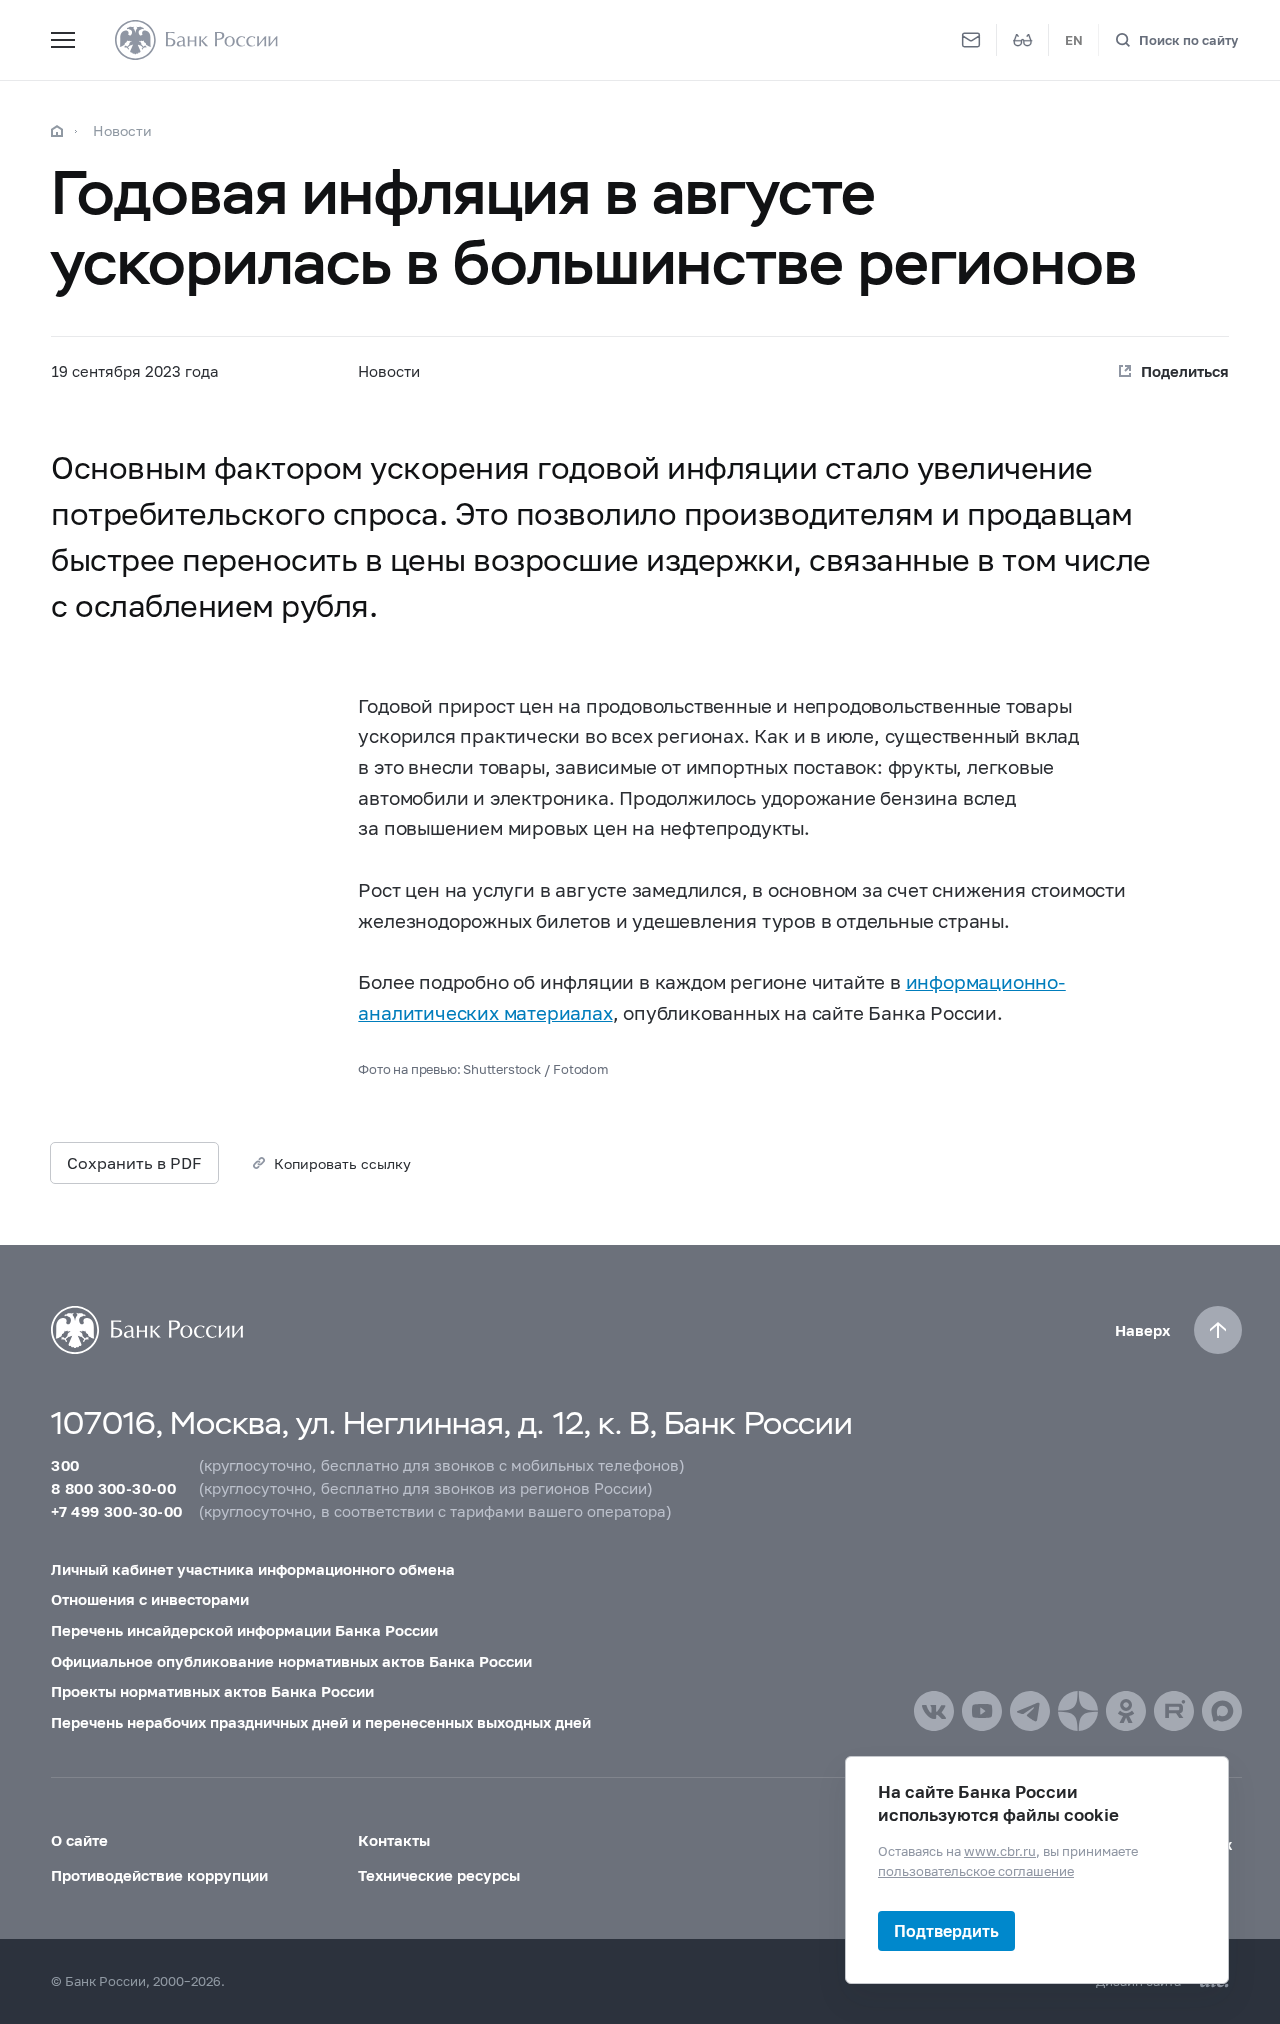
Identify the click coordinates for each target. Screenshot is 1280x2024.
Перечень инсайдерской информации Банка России (244, 1630)
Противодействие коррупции (159, 1875)
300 (65, 1465)
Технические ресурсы (439, 1875)
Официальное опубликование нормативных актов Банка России (291, 1661)
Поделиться (1185, 371)
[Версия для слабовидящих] (1023, 40)
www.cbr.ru (1000, 1851)
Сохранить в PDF (134, 1162)
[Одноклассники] (1126, 1711)
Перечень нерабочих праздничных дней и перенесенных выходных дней (321, 1722)
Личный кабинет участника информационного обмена (253, 1569)
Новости (122, 130)
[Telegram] (1030, 1711)
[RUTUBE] (1174, 1711)
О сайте (79, 1840)
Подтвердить (946, 1930)
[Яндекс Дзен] (1078, 1711)
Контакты (394, 1840)
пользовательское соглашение (976, 1870)
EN (1074, 40)
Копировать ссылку (342, 1163)
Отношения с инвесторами (150, 1599)
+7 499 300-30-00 (116, 1511)
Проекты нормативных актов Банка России (212, 1691)
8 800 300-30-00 (113, 1488)
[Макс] (1222, 1711)
